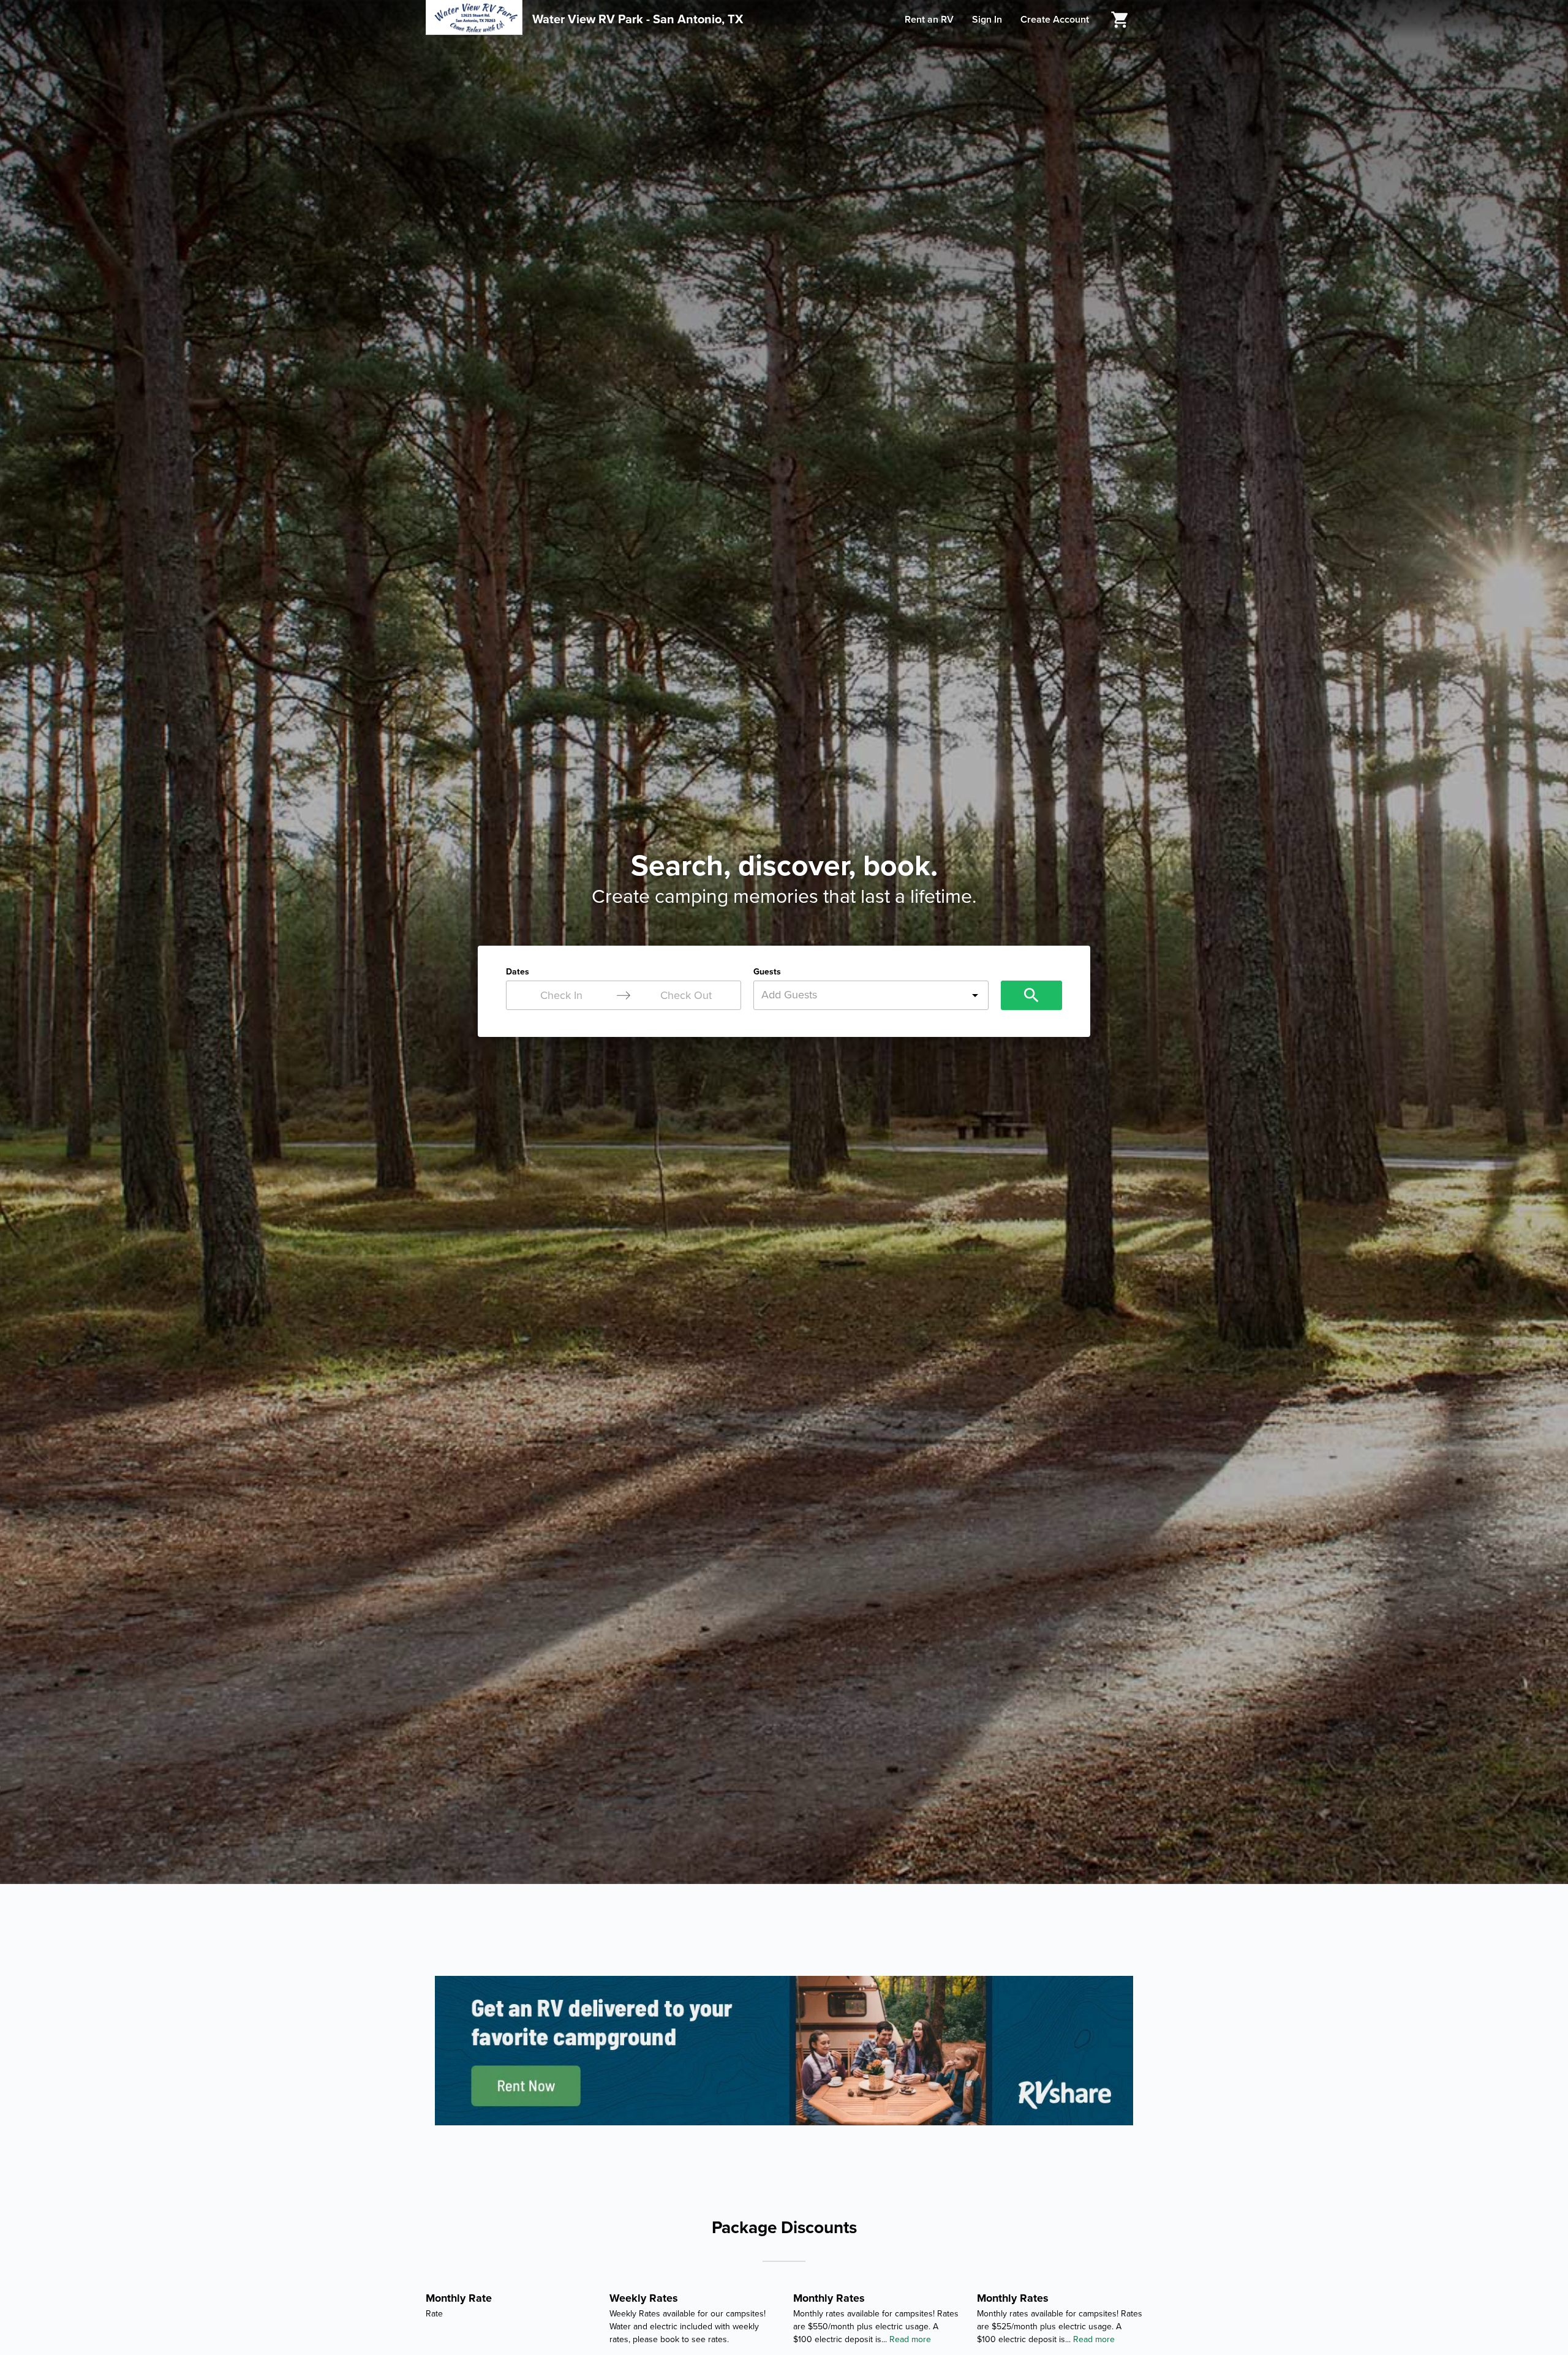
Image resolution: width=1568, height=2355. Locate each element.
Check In (561, 995)
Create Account (1055, 20)
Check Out (686, 995)
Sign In (987, 20)
